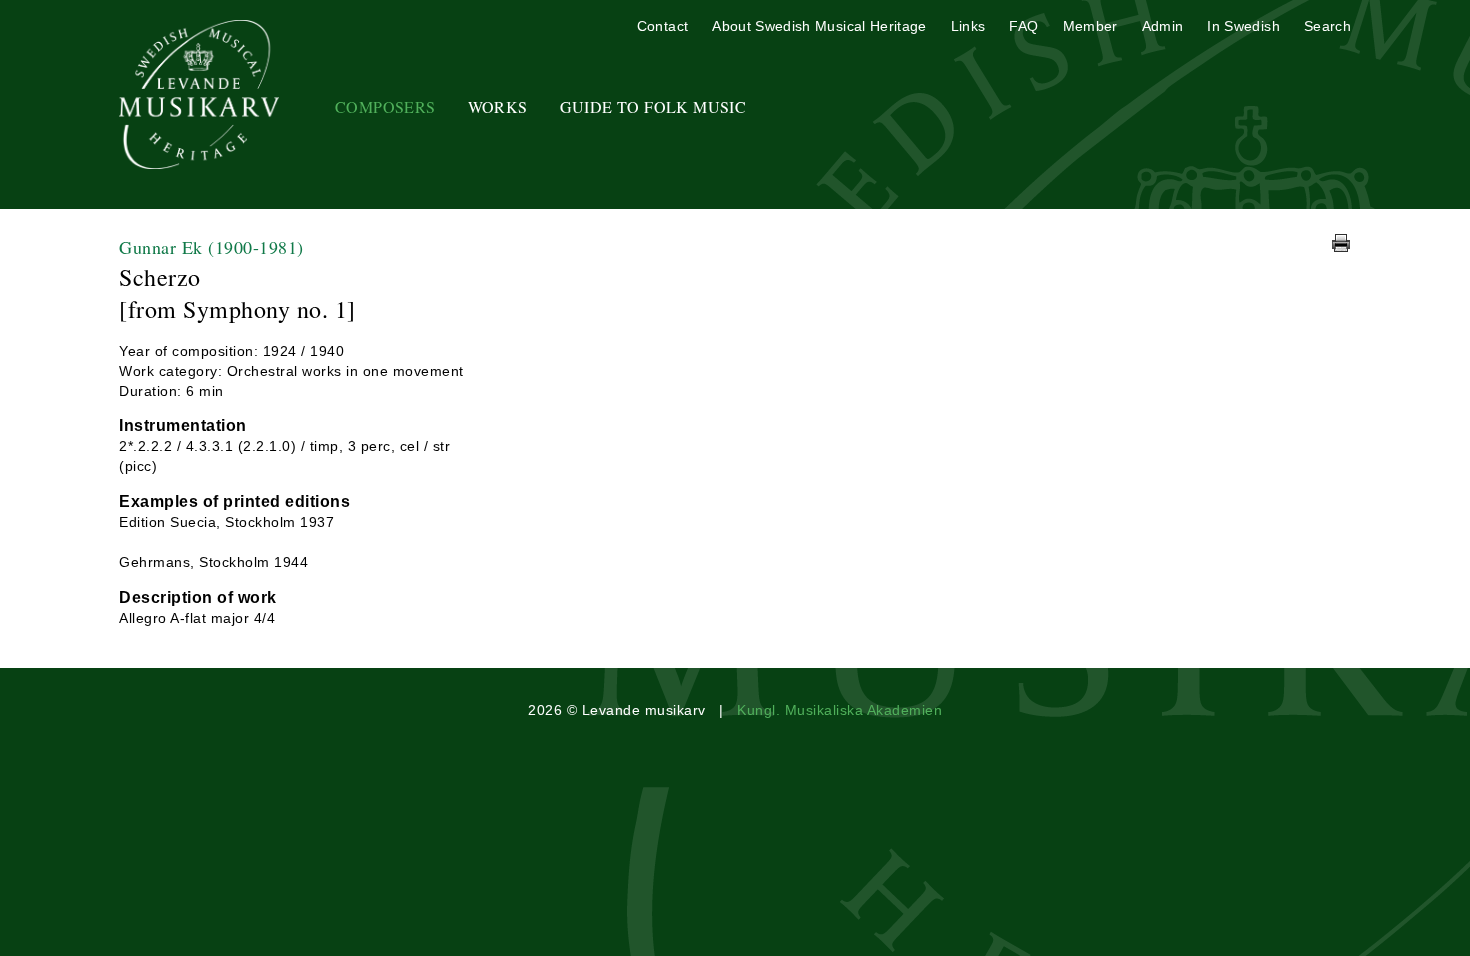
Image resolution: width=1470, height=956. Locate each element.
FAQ (1023, 26)
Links (968, 26)
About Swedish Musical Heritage (819, 26)
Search (1327, 26)
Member (1090, 26)
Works (498, 106)
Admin (1163, 26)
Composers (385, 106)
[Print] (1341, 243)
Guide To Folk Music (653, 106)
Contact (662, 26)
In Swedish (1243, 26)
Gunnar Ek (211, 247)
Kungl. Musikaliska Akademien (839, 710)
